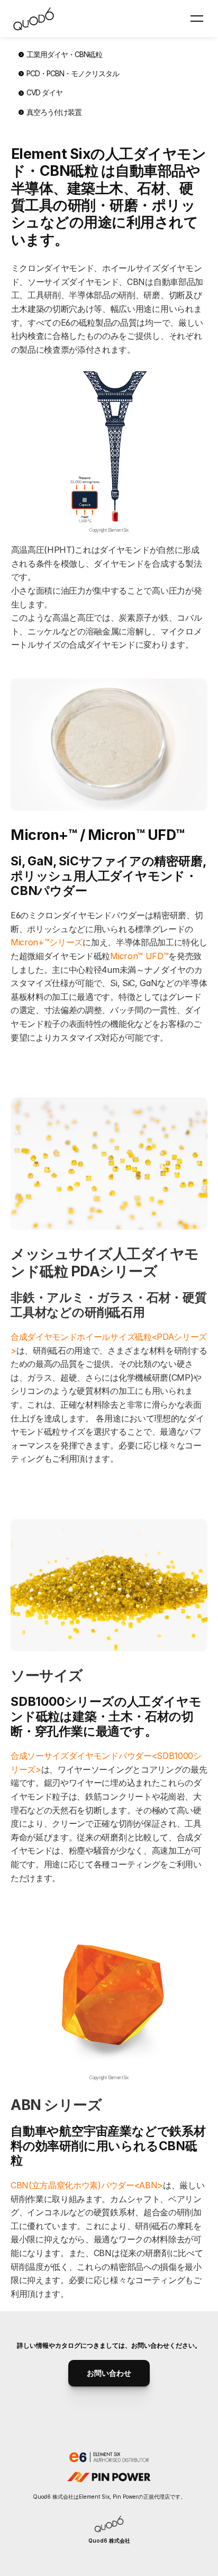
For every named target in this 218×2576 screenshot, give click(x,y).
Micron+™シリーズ (47, 942)
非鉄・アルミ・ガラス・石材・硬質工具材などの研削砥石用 (109, 1305)
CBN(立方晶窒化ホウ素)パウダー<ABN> (87, 2185)
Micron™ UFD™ (139, 956)
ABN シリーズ (56, 2105)
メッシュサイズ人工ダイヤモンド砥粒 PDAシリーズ (105, 1262)
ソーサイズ (47, 1675)
